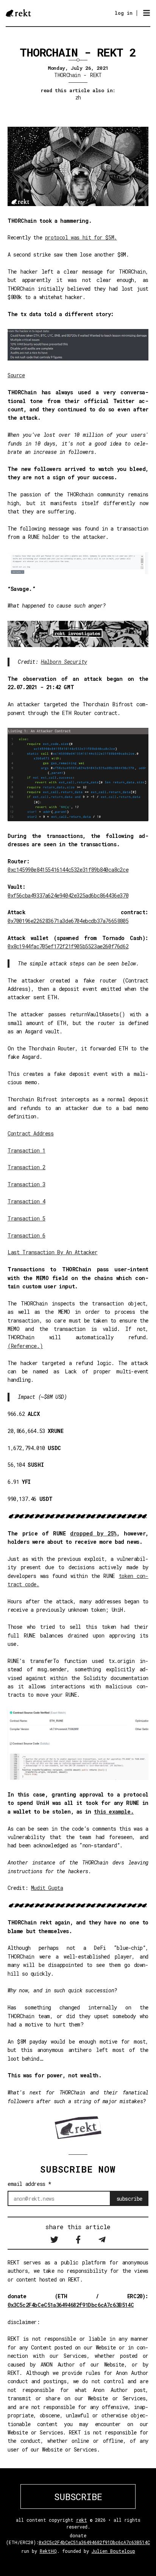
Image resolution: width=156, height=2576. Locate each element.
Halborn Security (64, 662)
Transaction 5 (27, 1218)
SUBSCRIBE (78, 2497)
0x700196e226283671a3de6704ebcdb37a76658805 (68, 921)
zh (78, 97)
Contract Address (31, 1133)
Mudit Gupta (47, 1888)
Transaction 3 (27, 1184)
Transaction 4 (27, 1201)
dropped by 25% (93, 1533)
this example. (114, 1812)
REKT (96, 75)
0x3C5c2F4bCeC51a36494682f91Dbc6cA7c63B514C (71, 2305)
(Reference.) (25, 1346)
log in (124, 13)
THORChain (67, 75)
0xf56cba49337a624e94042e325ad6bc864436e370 (68, 895)
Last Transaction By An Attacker (53, 1252)
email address (30, 2184)
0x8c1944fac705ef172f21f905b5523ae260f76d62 (68, 946)
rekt (82, 2520)
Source (16, 375)
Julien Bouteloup (113, 2551)
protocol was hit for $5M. (81, 237)
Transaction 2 (27, 1167)
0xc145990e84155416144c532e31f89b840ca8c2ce (68, 870)
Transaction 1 (27, 1150)
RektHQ (48, 2551)
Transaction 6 (27, 1235)
